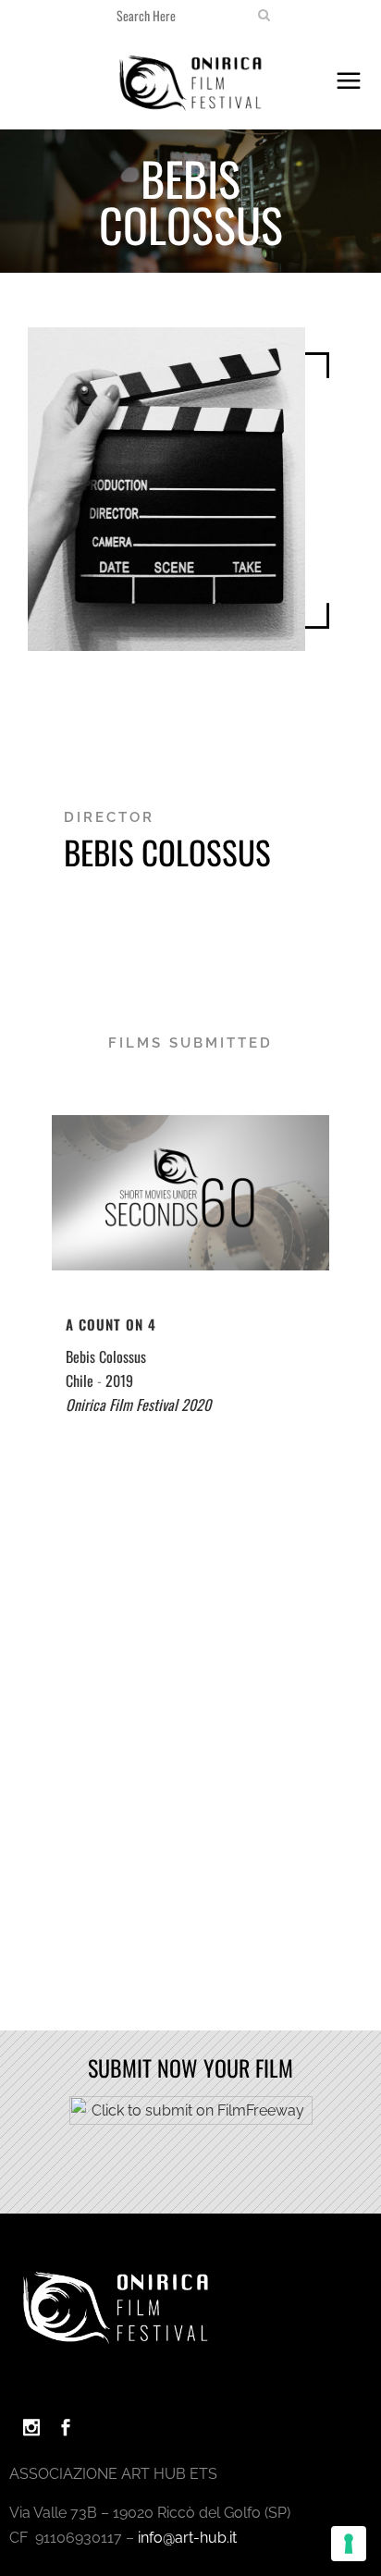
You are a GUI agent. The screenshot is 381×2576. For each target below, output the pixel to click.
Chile (80, 1380)
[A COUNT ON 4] (190, 1193)
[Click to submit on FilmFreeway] (191, 2120)
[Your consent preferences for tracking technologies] (349, 2544)
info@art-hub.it (187, 2538)
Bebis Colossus (106, 1356)
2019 (119, 1380)
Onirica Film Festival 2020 (138, 1405)
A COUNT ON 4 (111, 1324)
